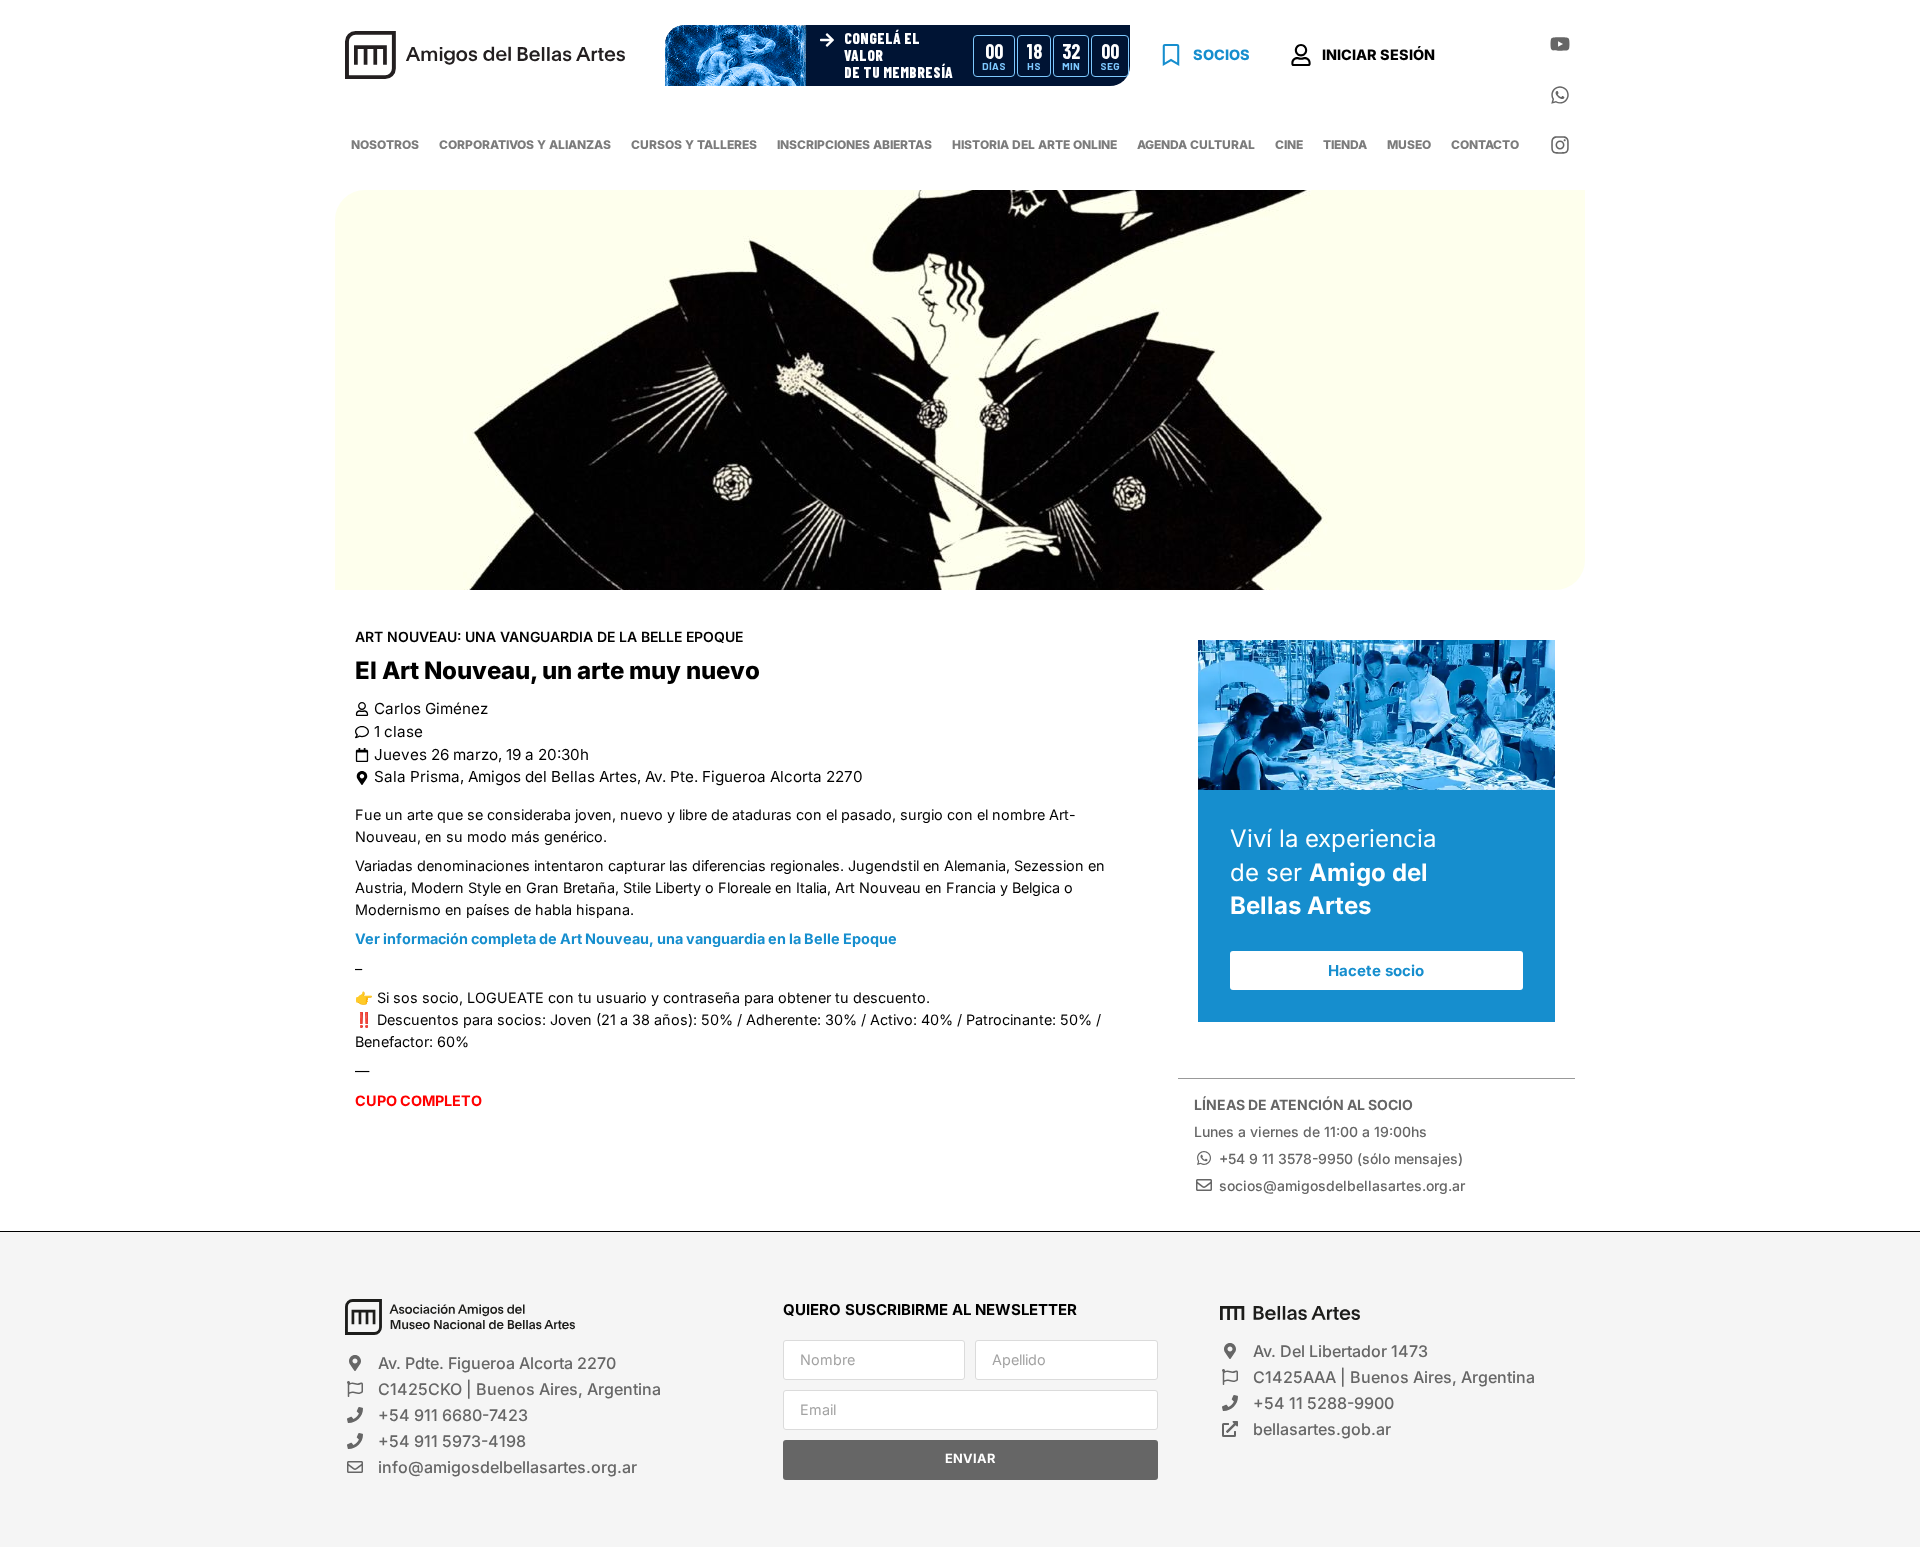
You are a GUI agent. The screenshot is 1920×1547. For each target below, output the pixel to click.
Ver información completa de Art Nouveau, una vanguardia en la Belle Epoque (626, 938)
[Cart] (1489, 58)
